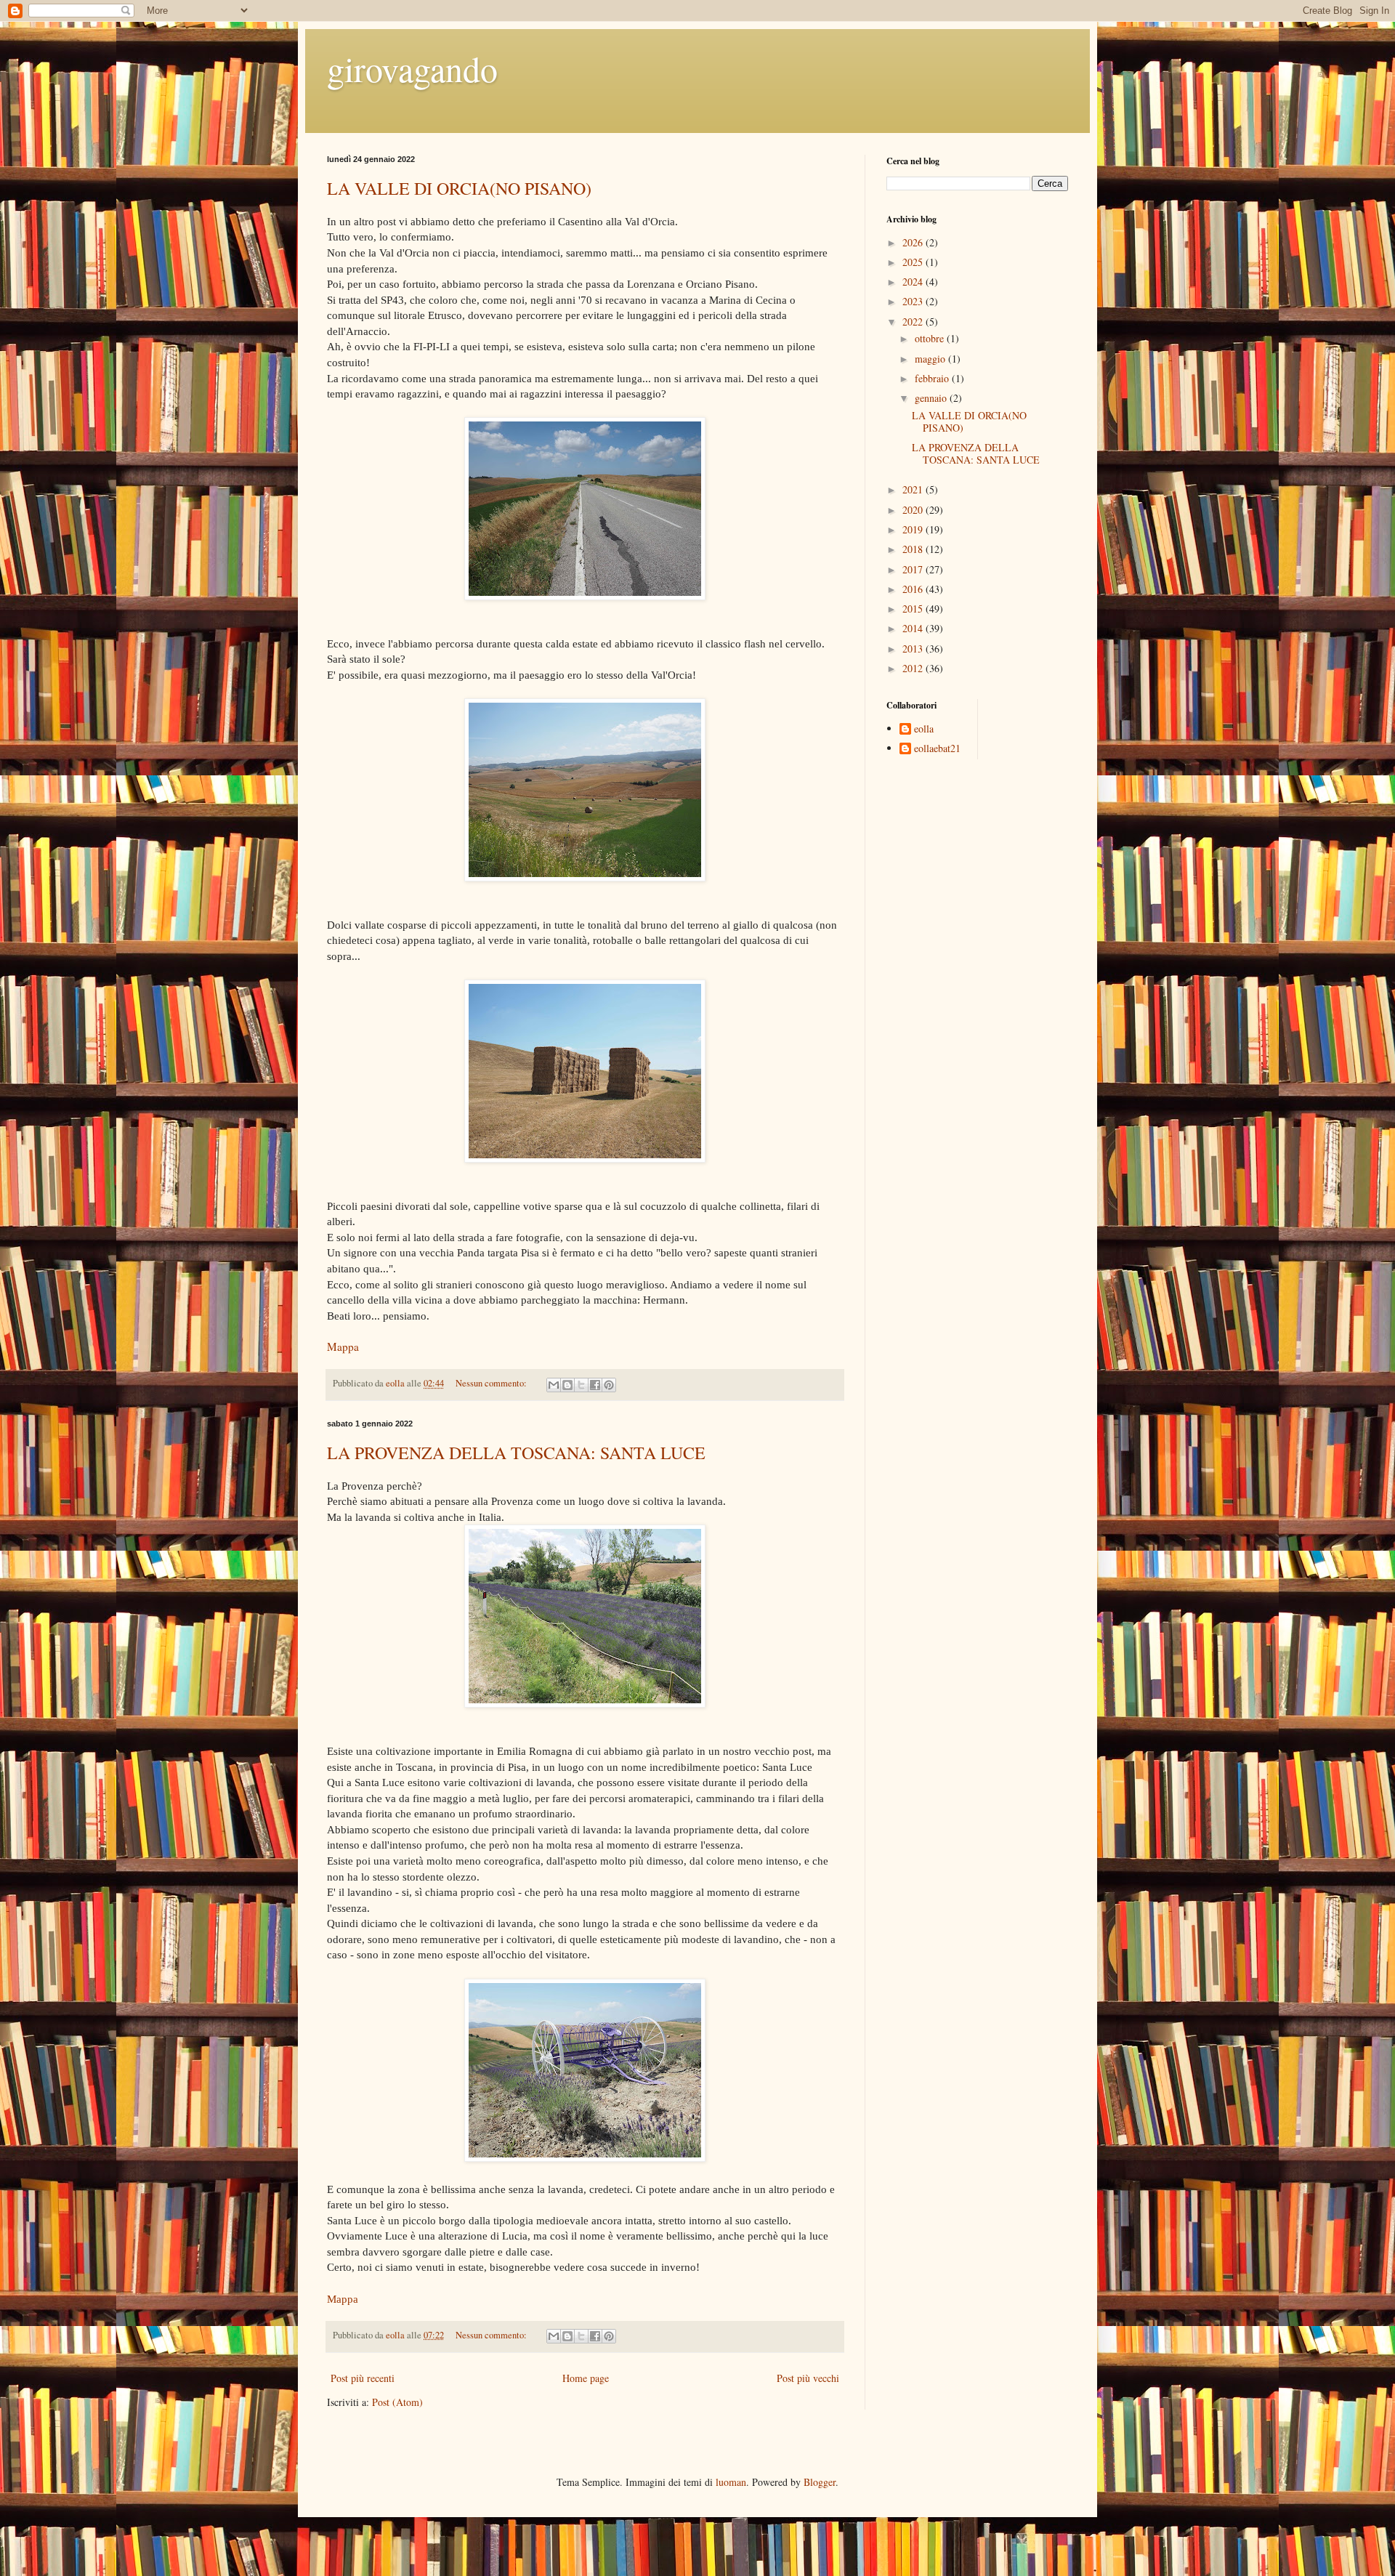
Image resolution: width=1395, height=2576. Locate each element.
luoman (731, 2482)
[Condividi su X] (581, 1385)
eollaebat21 (937, 749)
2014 (914, 628)
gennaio (932, 398)
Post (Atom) (397, 2402)
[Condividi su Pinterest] (609, 1385)
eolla (924, 729)
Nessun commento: (492, 1383)
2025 (914, 262)
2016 (914, 589)
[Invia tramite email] (554, 1385)
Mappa (343, 1346)
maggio (931, 359)
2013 (914, 649)
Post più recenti (363, 2378)
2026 (914, 242)
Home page (586, 2378)
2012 (914, 668)
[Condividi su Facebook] (595, 1385)
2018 (914, 549)
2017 (914, 569)
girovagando (412, 68)
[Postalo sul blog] (567, 1385)
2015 (914, 609)
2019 (914, 529)
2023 (914, 301)
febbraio (933, 378)
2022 (914, 322)
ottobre (931, 338)
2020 (914, 510)
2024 (914, 282)
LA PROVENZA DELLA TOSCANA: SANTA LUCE (516, 1453)
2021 (914, 489)
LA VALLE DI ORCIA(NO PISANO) (459, 188)
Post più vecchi (808, 2378)
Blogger (820, 2482)
